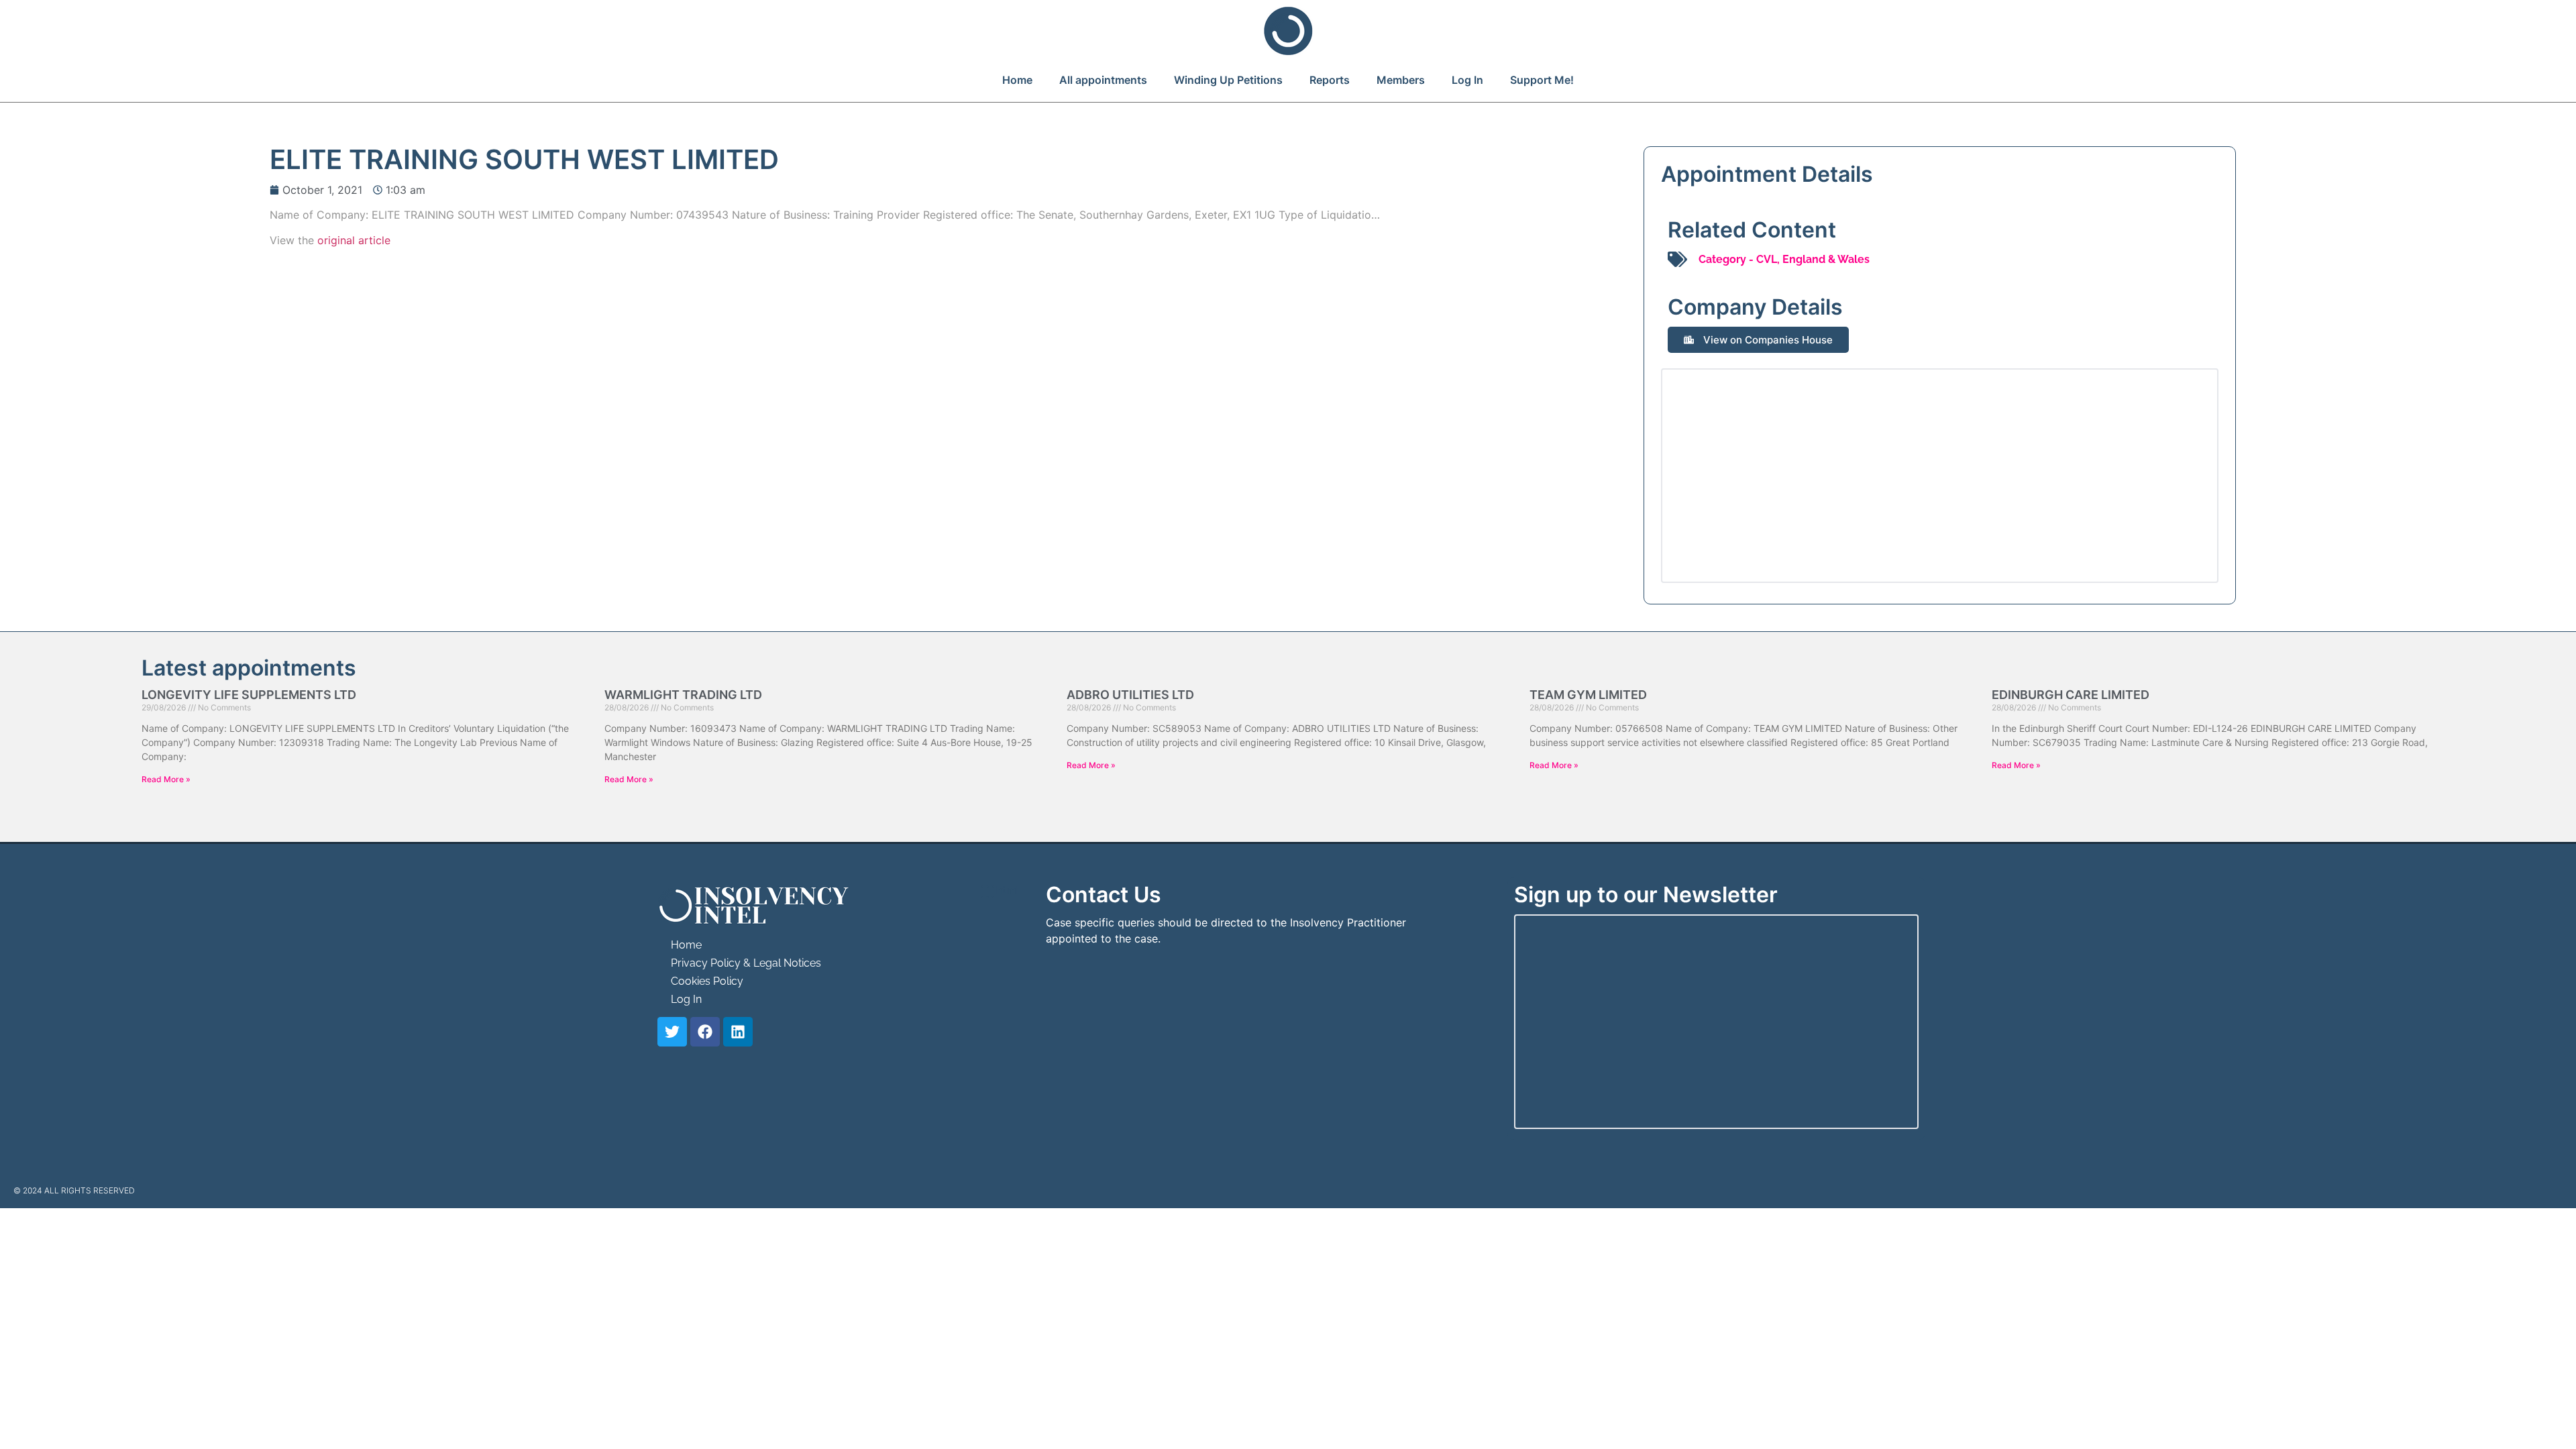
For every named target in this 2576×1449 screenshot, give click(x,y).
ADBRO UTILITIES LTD (1130, 695)
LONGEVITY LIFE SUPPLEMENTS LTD (249, 695)
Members (1401, 80)
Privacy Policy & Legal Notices (746, 963)
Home (1017, 80)
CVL (1767, 259)
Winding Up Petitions (1228, 80)
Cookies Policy (707, 981)
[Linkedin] (738, 1032)
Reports (1330, 80)
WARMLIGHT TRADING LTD (683, 695)
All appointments (1103, 80)
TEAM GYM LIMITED (1588, 695)
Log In (1467, 80)
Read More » (166, 779)
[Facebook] (705, 1032)
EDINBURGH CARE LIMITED (2071, 695)
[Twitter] (672, 1032)
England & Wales (1826, 259)
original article (354, 240)
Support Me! (1542, 80)
